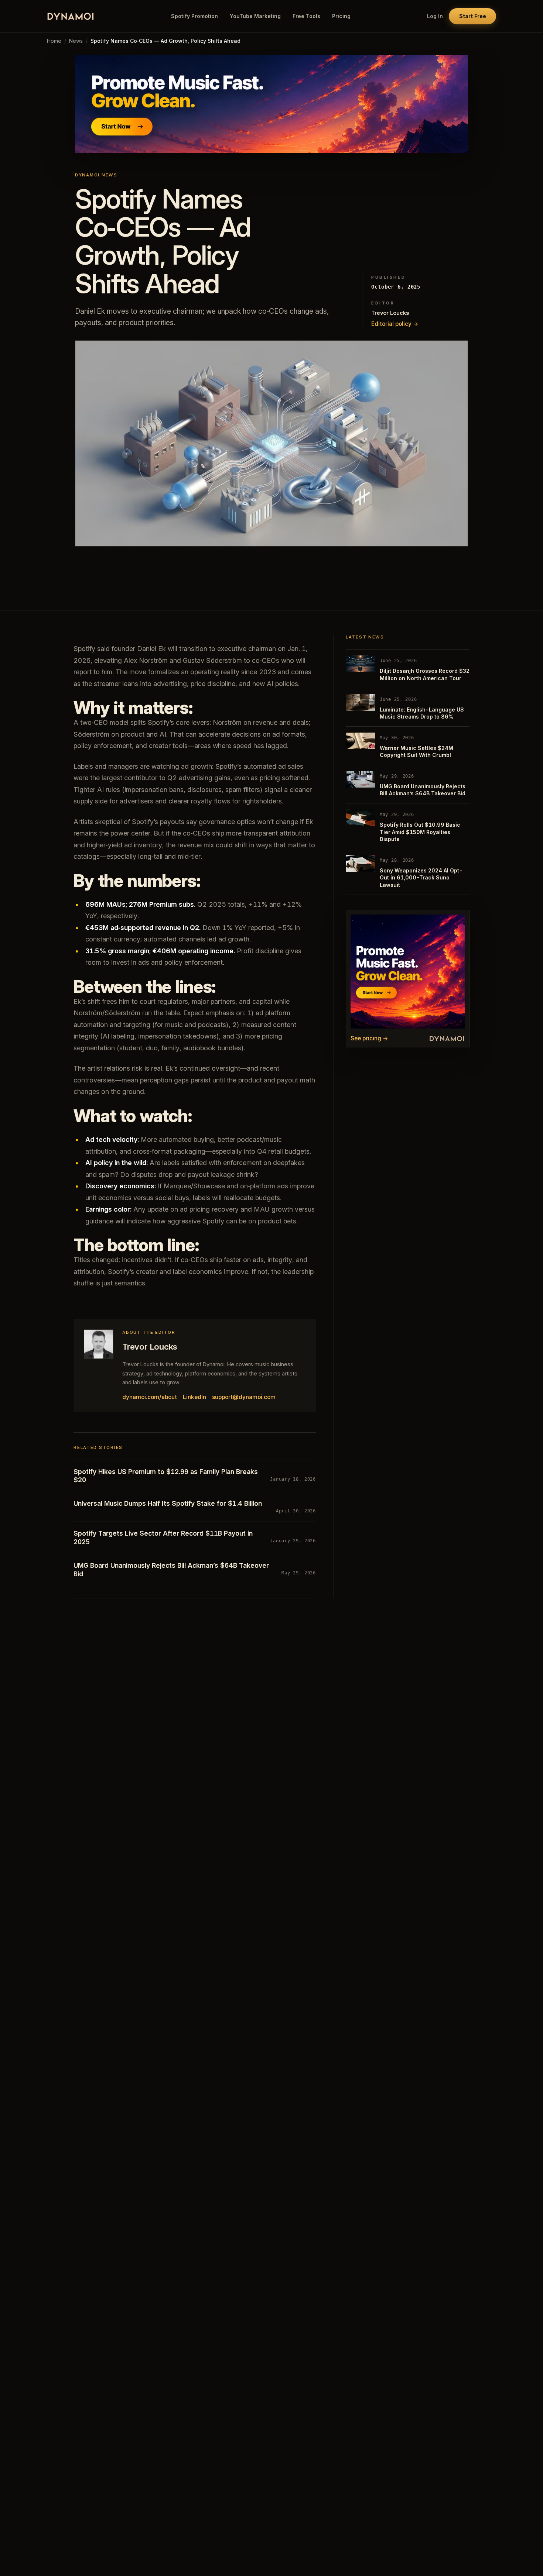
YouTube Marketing (255, 16)
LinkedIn (194, 1397)
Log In (435, 16)
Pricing (341, 16)
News (76, 41)
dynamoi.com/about (150, 1397)
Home (54, 41)
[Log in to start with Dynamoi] (271, 104)
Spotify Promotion (194, 16)
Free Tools (306, 16)
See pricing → (369, 1038)
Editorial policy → (395, 324)
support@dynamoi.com (244, 1397)
